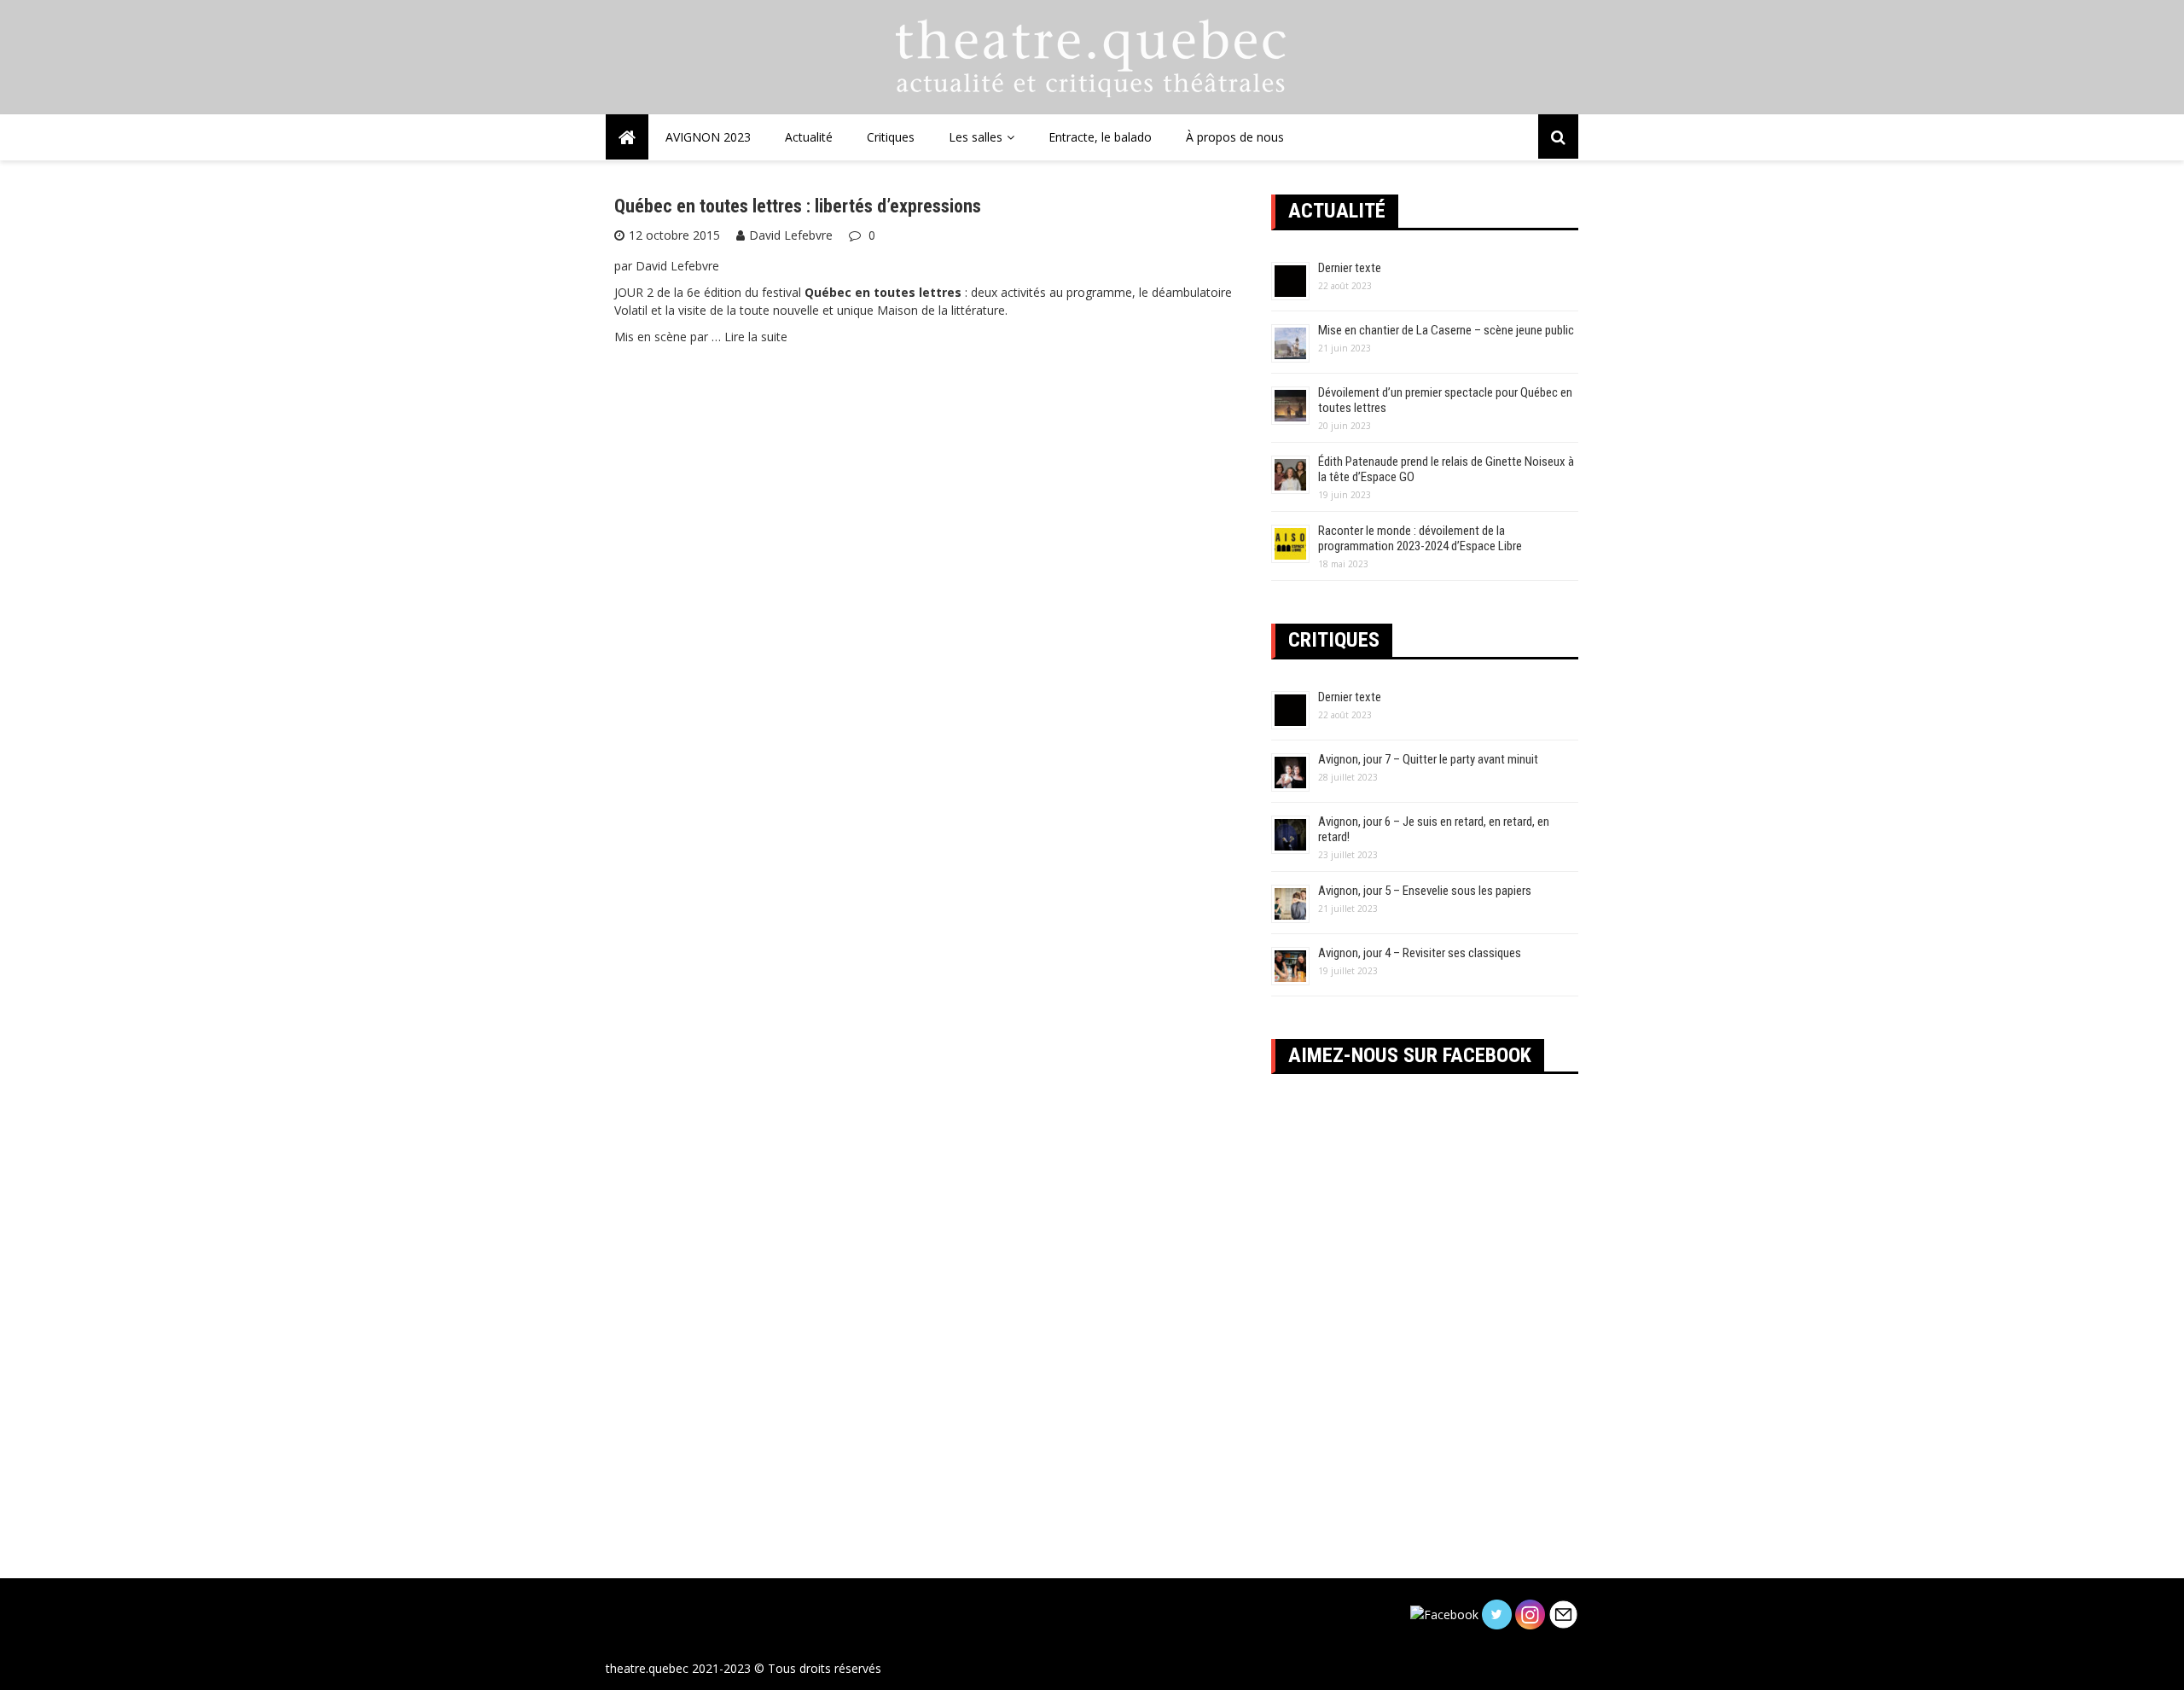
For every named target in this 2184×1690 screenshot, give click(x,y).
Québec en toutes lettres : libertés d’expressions (798, 206)
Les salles (976, 137)
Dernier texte (1350, 268)
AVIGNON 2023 (708, 137)
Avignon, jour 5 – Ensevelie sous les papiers (1425, 891)
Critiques (891, 137)
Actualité (809, 137)
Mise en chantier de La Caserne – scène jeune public (1446, 330)
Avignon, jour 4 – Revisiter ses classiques (1420, 953)
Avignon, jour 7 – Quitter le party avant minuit (1428, 759)
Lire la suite (756, 337)
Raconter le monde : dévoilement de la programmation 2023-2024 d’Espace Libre (1420, 538)
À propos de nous (1235, 137)
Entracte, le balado (1100, 137)
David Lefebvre (791, 235)
